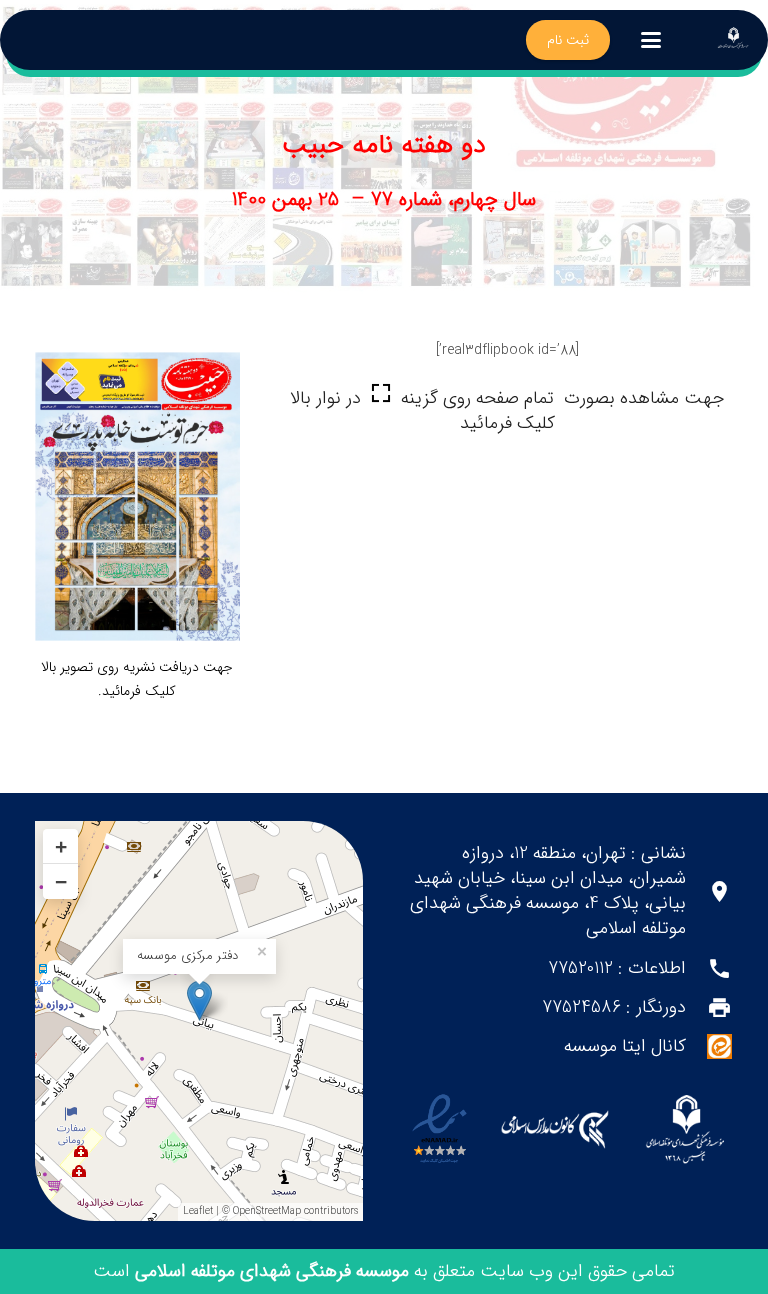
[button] (651, 40)
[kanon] (555, 1129)
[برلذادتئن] (733, 40)
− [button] (61, 881)
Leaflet (198, 1211)
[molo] (684, 1129)
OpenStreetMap (267, 1211)
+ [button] (61, 846)
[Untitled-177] (137, 497)
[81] (439, 1129)
